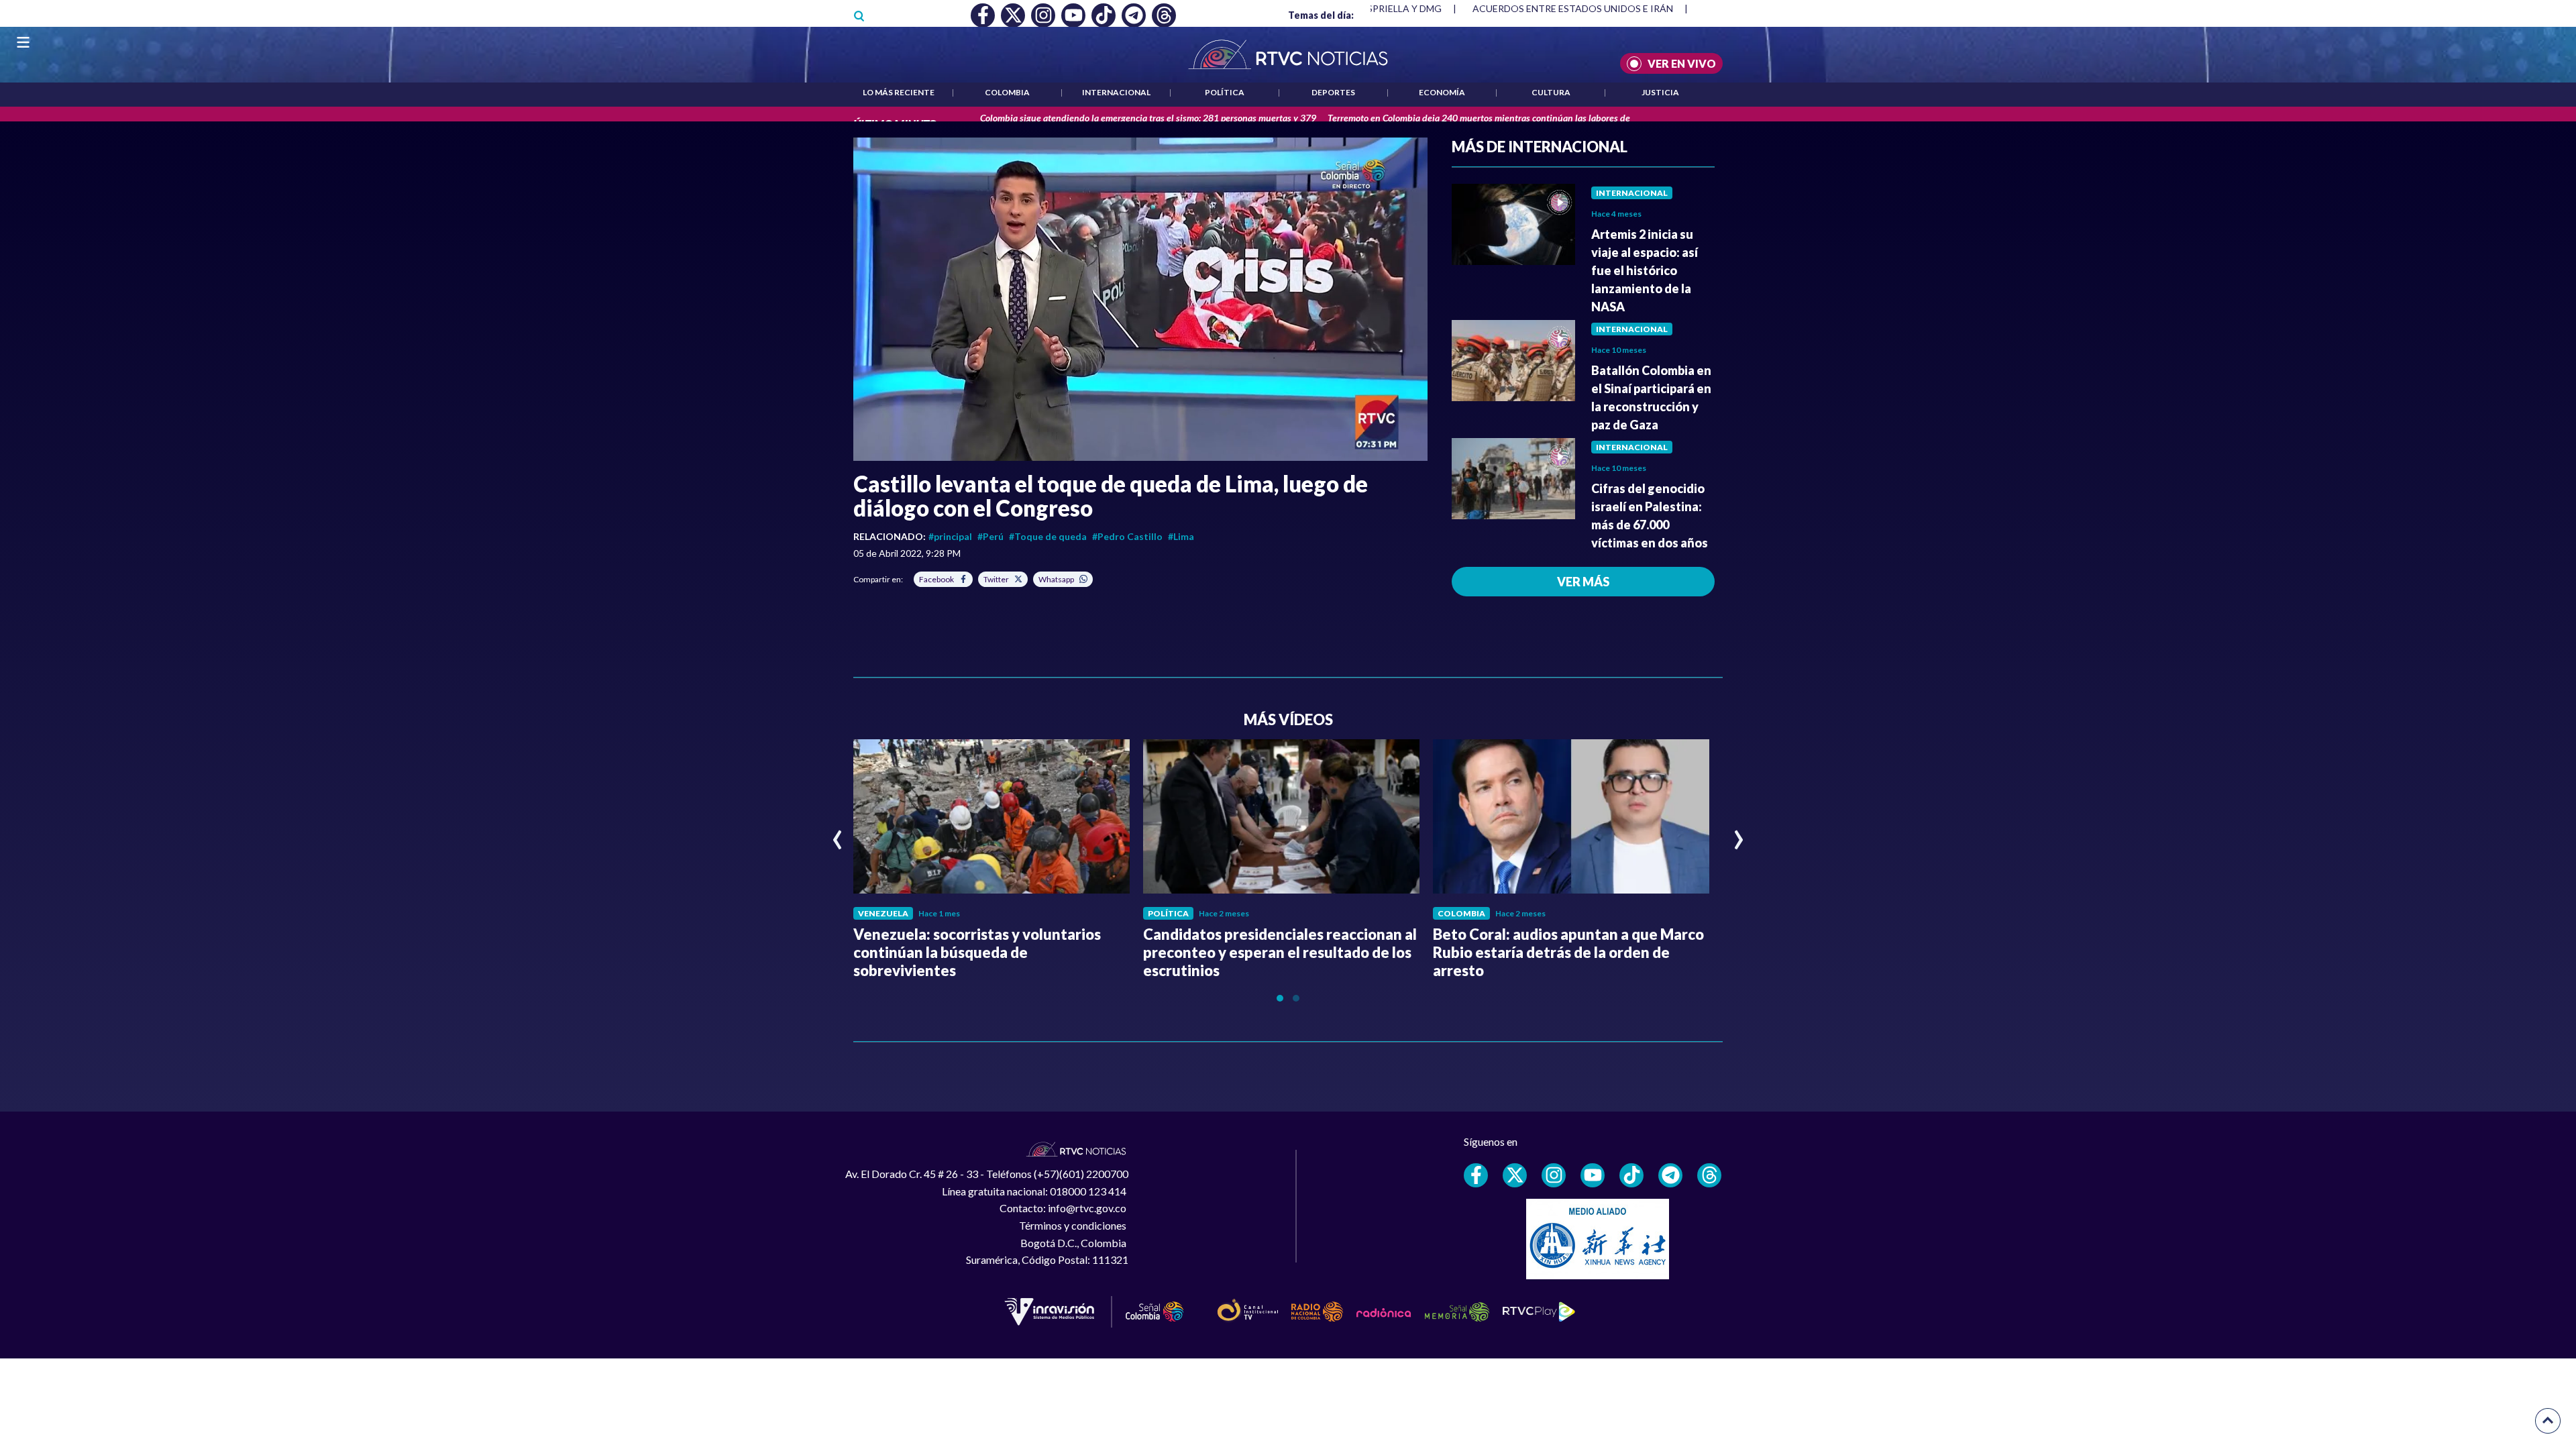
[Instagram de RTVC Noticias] (1554, 1175)
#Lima (1181, 536)
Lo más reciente (899, 92)
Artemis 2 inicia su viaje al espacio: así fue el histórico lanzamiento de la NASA (1645, 270)
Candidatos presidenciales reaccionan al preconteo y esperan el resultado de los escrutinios (1280, 952)
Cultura (1551, 92)
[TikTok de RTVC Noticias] (1631, 1175)
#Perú (990, 536)
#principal (950, 536)
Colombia (1007, 92)
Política (1225, 92)
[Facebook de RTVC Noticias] (1476, 1175)
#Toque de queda (1048, 536)
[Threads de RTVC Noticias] (1709, 1175)
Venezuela (883, 913)
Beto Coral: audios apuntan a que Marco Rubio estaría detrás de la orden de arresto (1568, 952)
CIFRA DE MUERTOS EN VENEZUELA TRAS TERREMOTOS (1599, 8)
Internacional (1116, 92)
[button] (1140, 299)
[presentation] (838, 834)
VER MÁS (1583, 582)
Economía (1442, 92)
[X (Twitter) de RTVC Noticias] (1515, 1175)
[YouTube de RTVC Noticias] (1593, 1175)
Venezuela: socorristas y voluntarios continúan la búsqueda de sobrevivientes (977, 952)
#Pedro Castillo (1127, 536)
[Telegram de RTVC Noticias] (1670, 1175)
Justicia (1660, 92)
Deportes (1333, 92)
